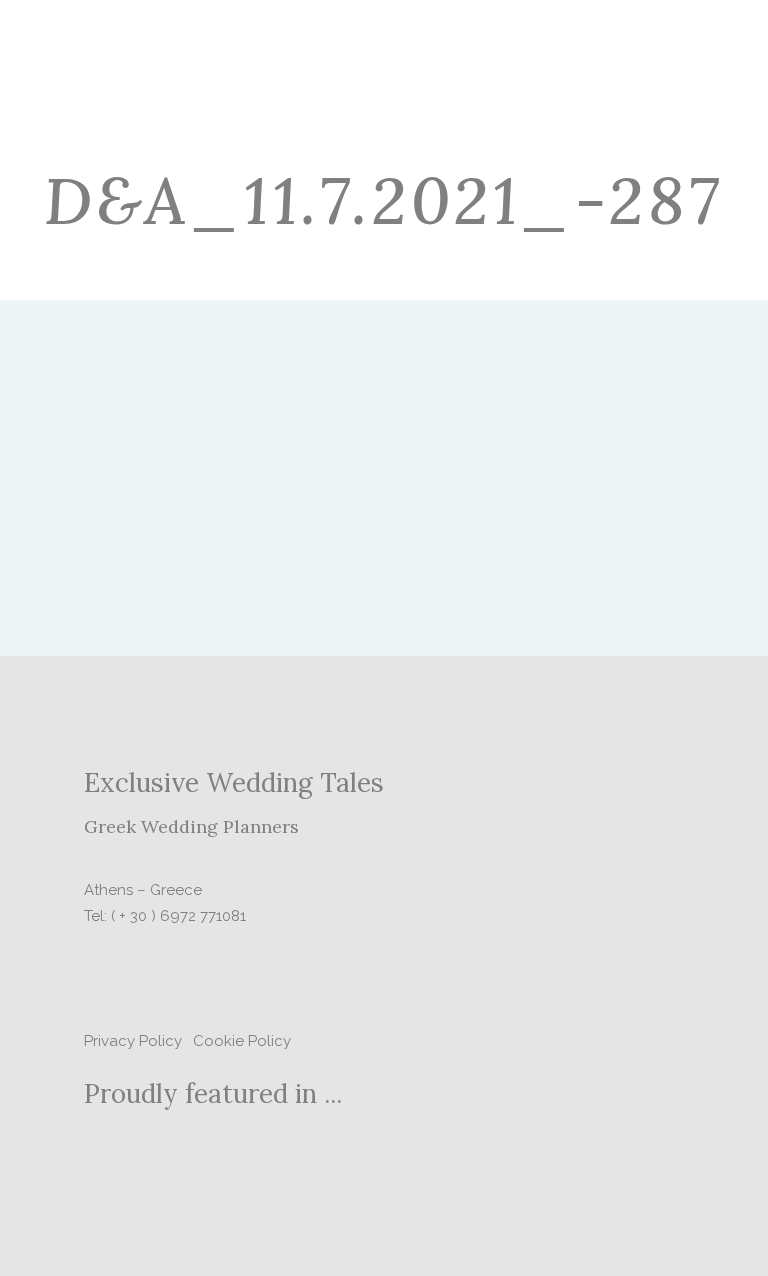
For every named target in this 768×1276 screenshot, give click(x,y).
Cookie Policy (242, 1041)
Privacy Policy (133, 1041)
